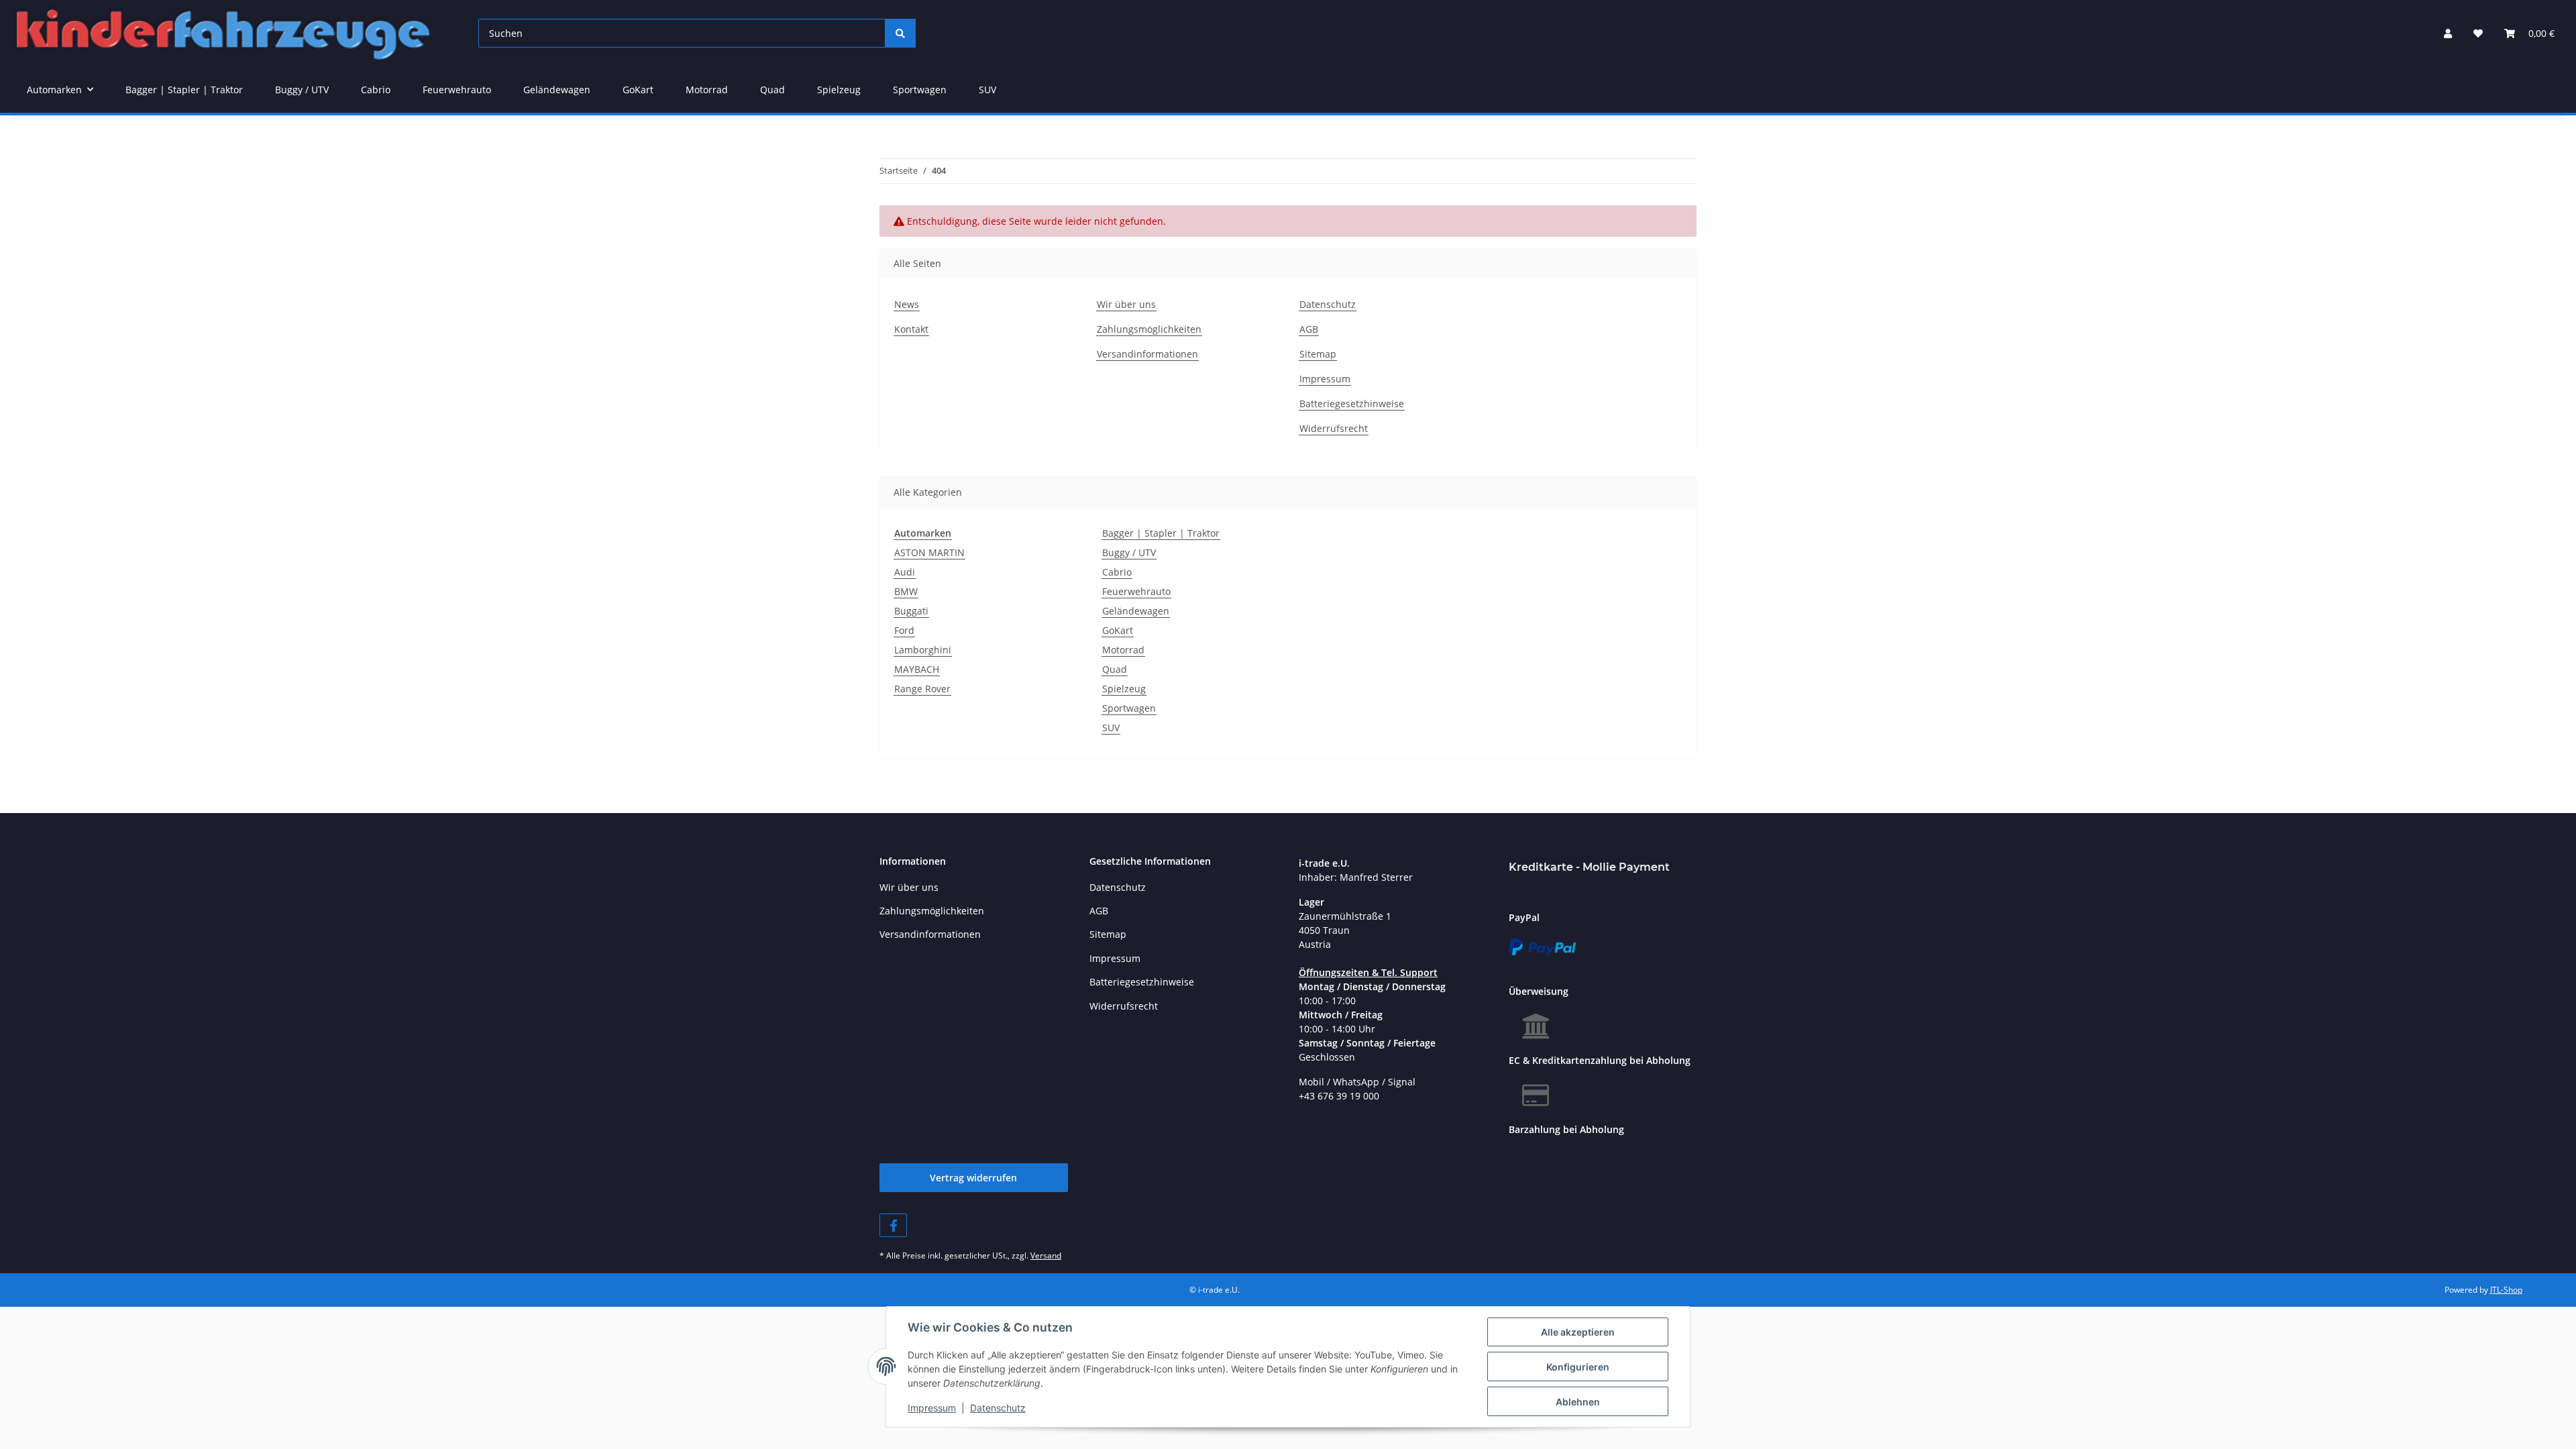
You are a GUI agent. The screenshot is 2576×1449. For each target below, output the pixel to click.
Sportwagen (1129, 708)
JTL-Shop (2506, 1290)
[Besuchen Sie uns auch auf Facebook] (893, 1225)
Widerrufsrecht (1334, 428)
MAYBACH (917, 669)
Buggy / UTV (1129, 552)
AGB (1309, 329)
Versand (1046, 1255)
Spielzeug (1124, 689)
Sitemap (1318, 354)
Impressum (932, 1408)
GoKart (1118, 630)
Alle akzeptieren (1578, 1332)
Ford (904, 630)
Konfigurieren (1578, 1367)
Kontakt (911, 329)
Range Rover (922, 689)
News (907, 304)
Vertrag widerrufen (973, 1178)
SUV (1111, 728)
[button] (2448, 33)
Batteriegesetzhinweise (1352, 404)
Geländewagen (1136, 611)
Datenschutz (998, 1408)
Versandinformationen (1147, 354)
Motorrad (1123, 650)
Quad (1115, 669)
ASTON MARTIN (929, 552)
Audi (905, 572)
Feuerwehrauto (1136, 591)
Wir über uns (1126, 304)
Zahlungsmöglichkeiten (1149, 329)
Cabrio (1117, 572)
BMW (906, 591)
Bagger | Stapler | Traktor (1161, 533)
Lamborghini (923, 650)
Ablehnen (1578, 1402)
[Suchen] (900, 33)
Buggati (911, 611)
